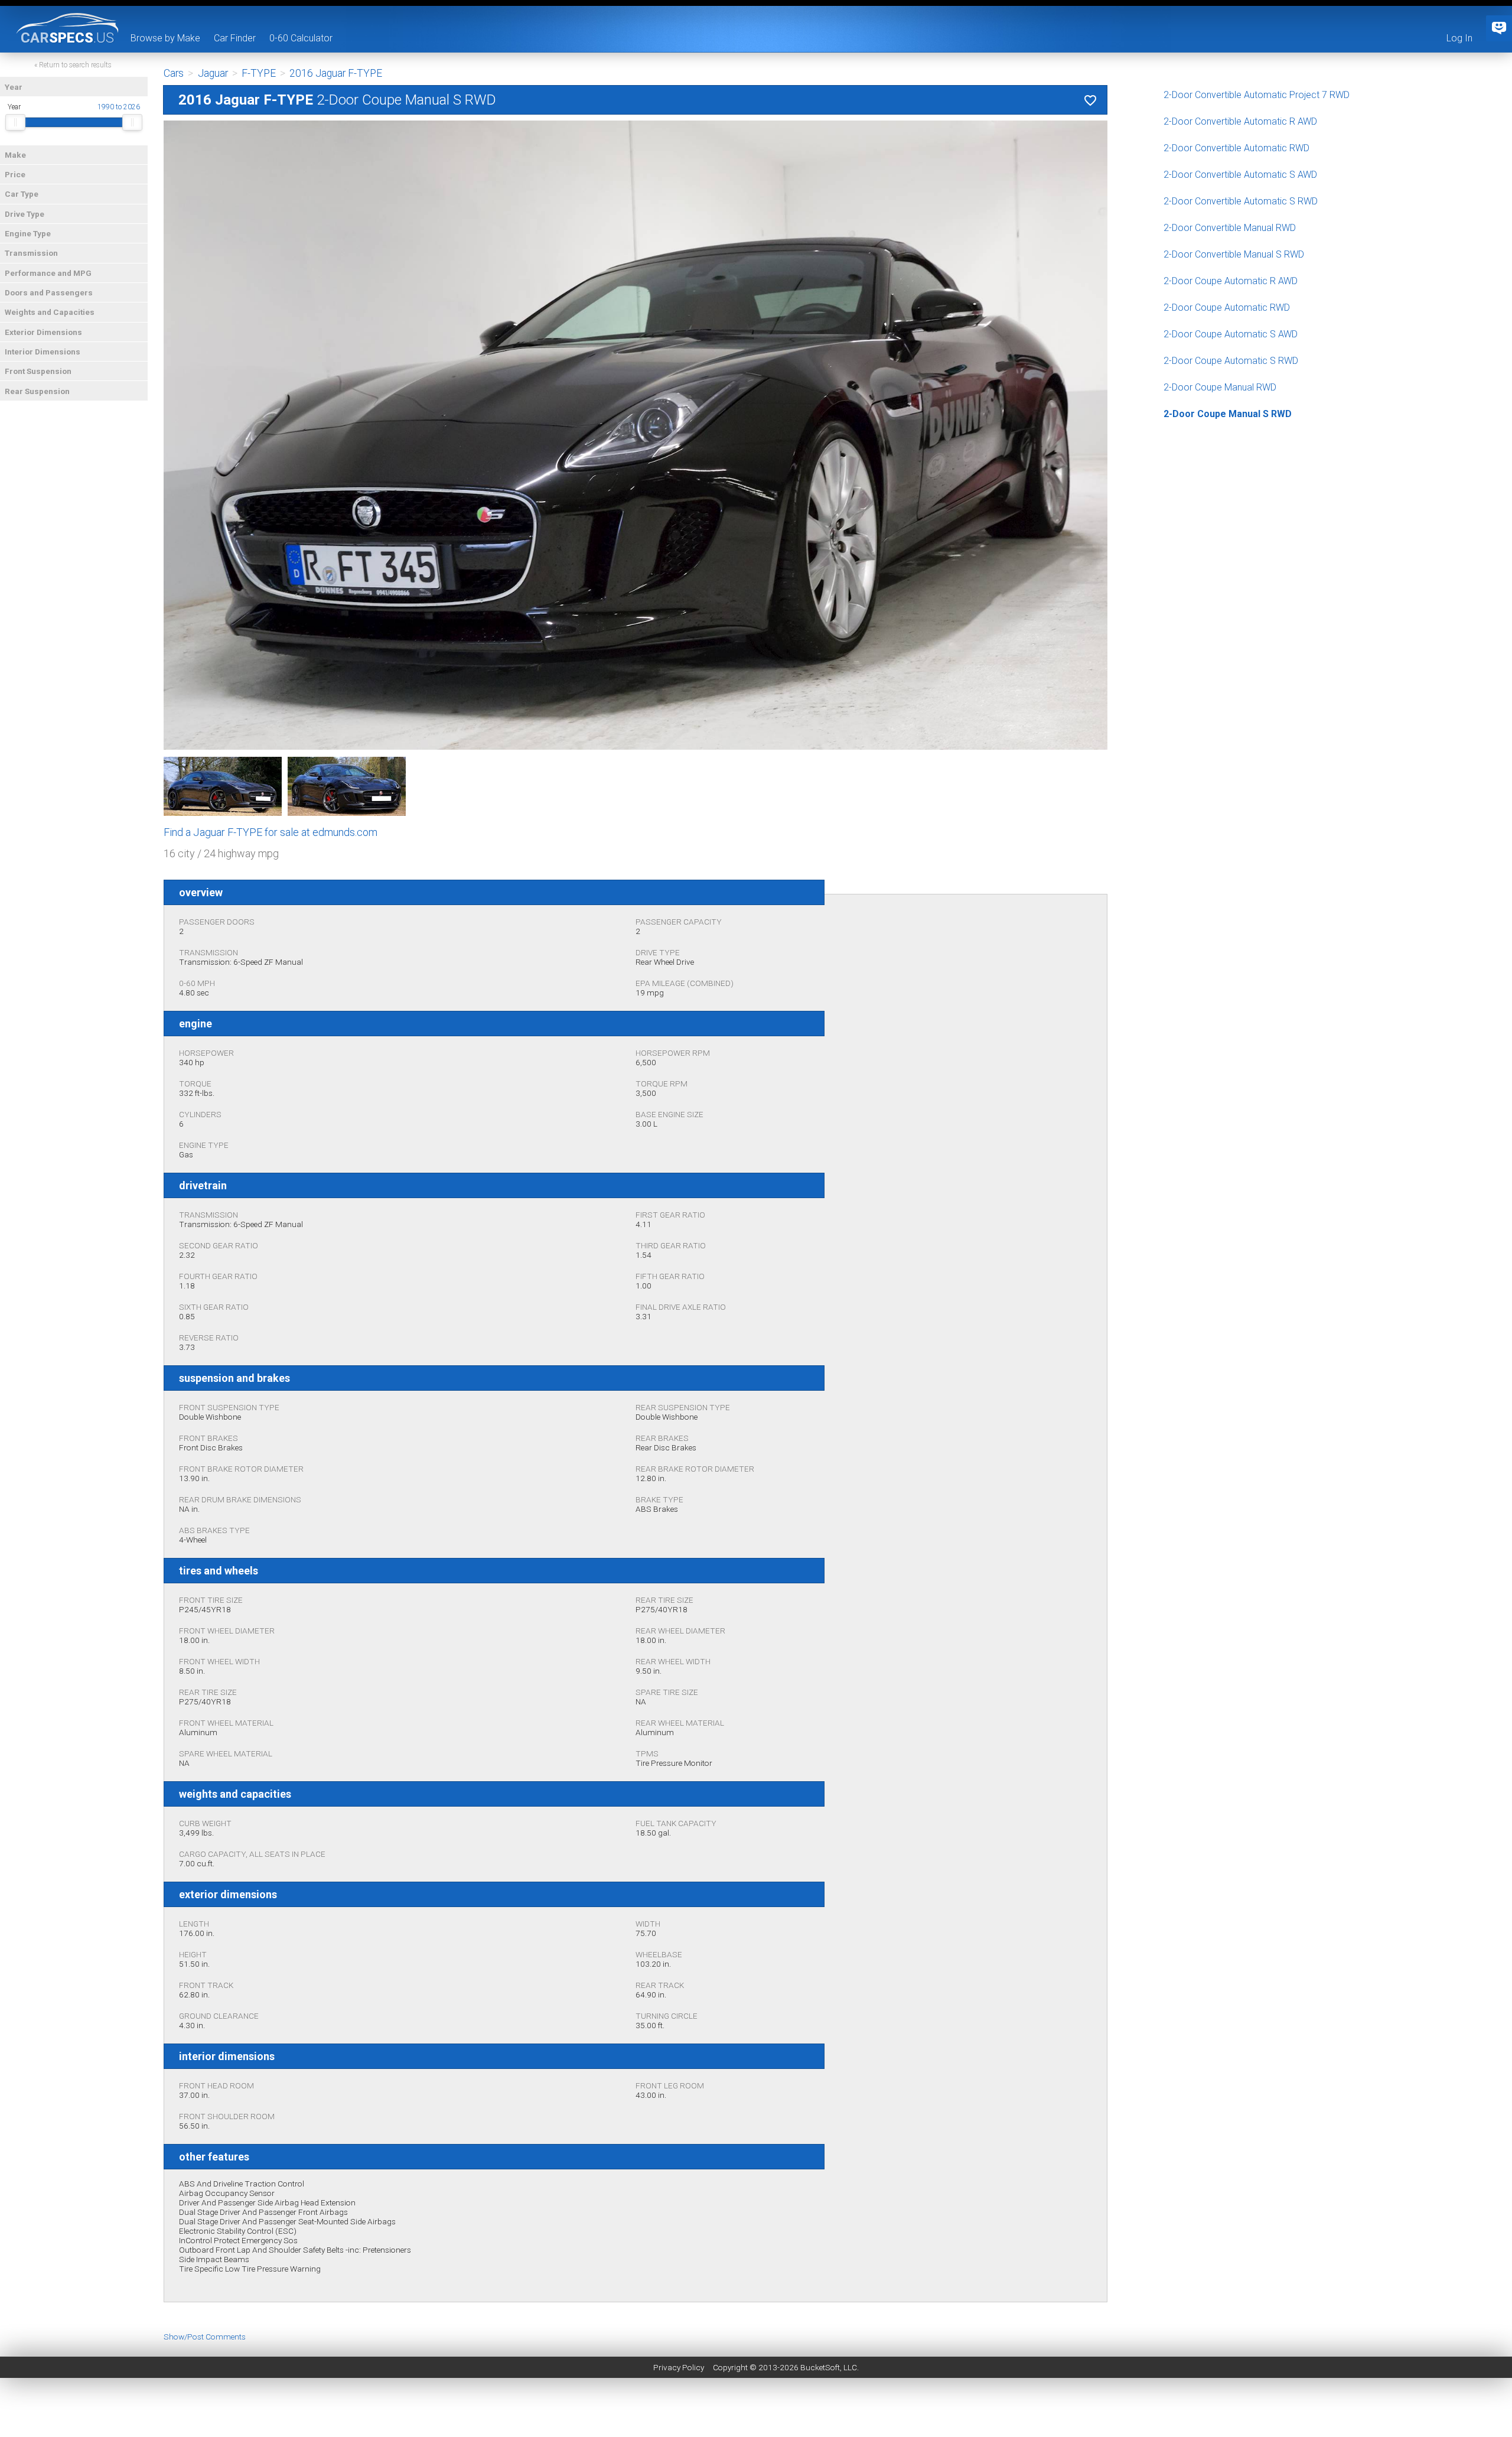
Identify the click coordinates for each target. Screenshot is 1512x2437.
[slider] (15, 122)
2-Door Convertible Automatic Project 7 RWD (1257, 95)
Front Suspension (38, 371)
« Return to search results (73, 65)
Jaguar (213, 73)
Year (14, 87)
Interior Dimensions (43, 352)
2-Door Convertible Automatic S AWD (1240, 175)
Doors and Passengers (49, 292)
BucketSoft (820, 2367)
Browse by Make (165, 38)
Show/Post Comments (205, 2337)
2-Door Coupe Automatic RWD (1227, 308)
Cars (174, 73)
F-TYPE (259, 73)
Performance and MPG (48, 273)
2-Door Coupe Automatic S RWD (1231, 361)
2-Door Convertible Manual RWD (1230, 228)
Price (15, 174)
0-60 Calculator (301, 38)
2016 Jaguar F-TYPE (336, 73)
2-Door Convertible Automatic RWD (1236, 148)
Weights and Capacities (50, 312)
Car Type (22, 194)
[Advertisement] (756, 2410)
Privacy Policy (679, 2367)
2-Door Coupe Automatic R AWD (1231, 281)
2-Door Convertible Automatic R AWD (1240, 121)
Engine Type (28, 233)
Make (15, 155)
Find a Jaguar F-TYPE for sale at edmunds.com (271, 832)
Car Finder (235, 38)
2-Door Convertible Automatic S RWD (1241, 201)
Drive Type (25, 214)
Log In (1459, 38)
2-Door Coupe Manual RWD (1220, 387)
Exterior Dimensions (43, 332)
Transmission (31, 253)
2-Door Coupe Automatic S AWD (1231, 334)
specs (67, 37)
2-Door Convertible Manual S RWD (1234, 254)
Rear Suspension (37, 391)
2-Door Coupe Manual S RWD (1228, 414)
